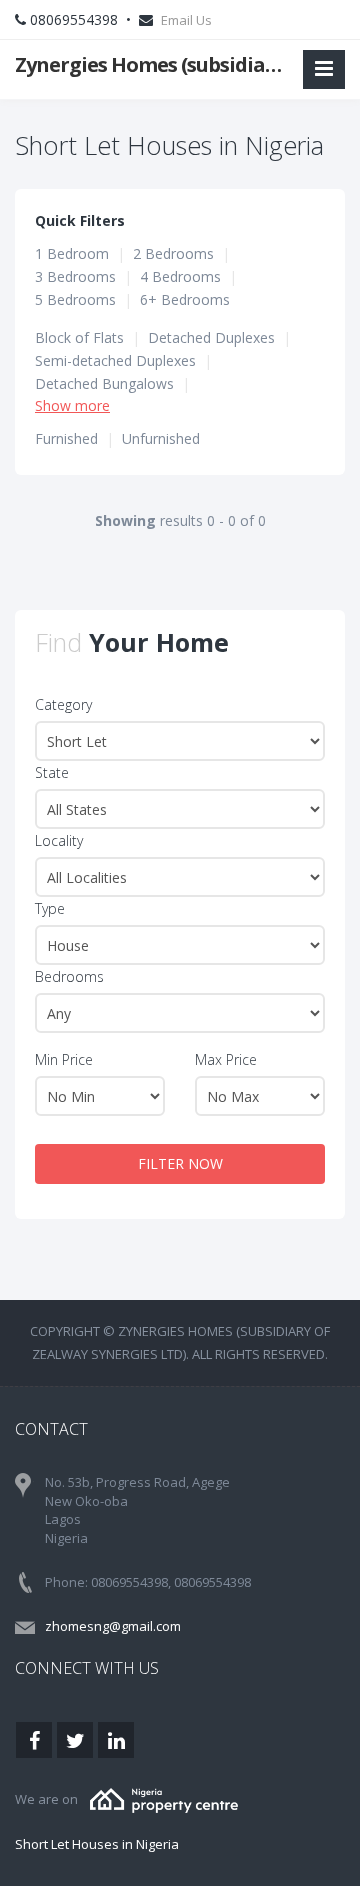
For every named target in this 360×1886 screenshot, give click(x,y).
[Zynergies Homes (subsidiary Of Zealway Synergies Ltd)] (164, 1799)
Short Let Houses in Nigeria (97, 1844)
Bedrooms (69, 976)
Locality (59, 840)
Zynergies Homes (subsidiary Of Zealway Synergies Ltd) (152, 64)
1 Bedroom (72, 253)
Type (50, 908)
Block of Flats (79, 337)
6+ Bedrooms (185, 299)
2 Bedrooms (173, 253)
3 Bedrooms (75, 276)
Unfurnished (161, 438)
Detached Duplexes (211, 337)
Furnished (66, 438)
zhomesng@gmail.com (113, 1626)
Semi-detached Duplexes (115, 360)
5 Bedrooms (75, 299)
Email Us (186, 20)
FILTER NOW (180, 1163)
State (52, 772)
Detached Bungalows (104, 383)
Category (63, 704)
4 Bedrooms (180, 276)
